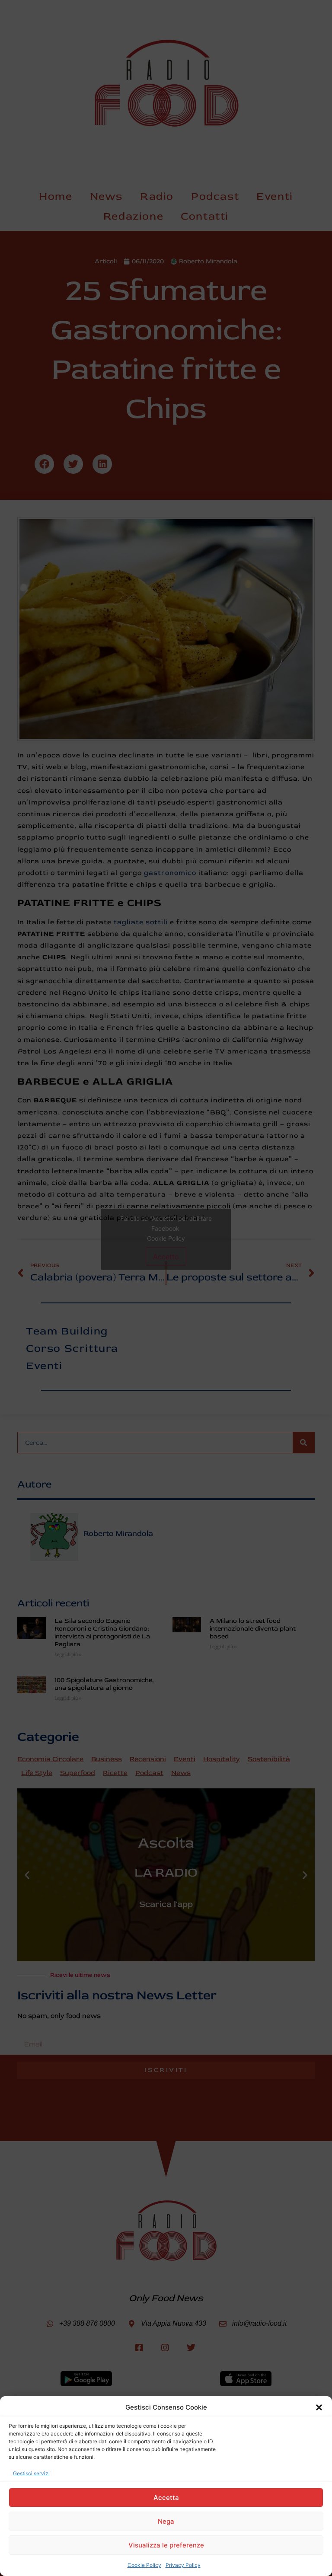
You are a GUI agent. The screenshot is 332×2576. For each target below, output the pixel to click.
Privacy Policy (183, 2565)
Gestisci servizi (31, 2473)
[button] (319, 2407)
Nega (166, 2521)
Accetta (166, 2498)
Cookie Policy (144, 2565)
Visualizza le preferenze (166, 2545)
